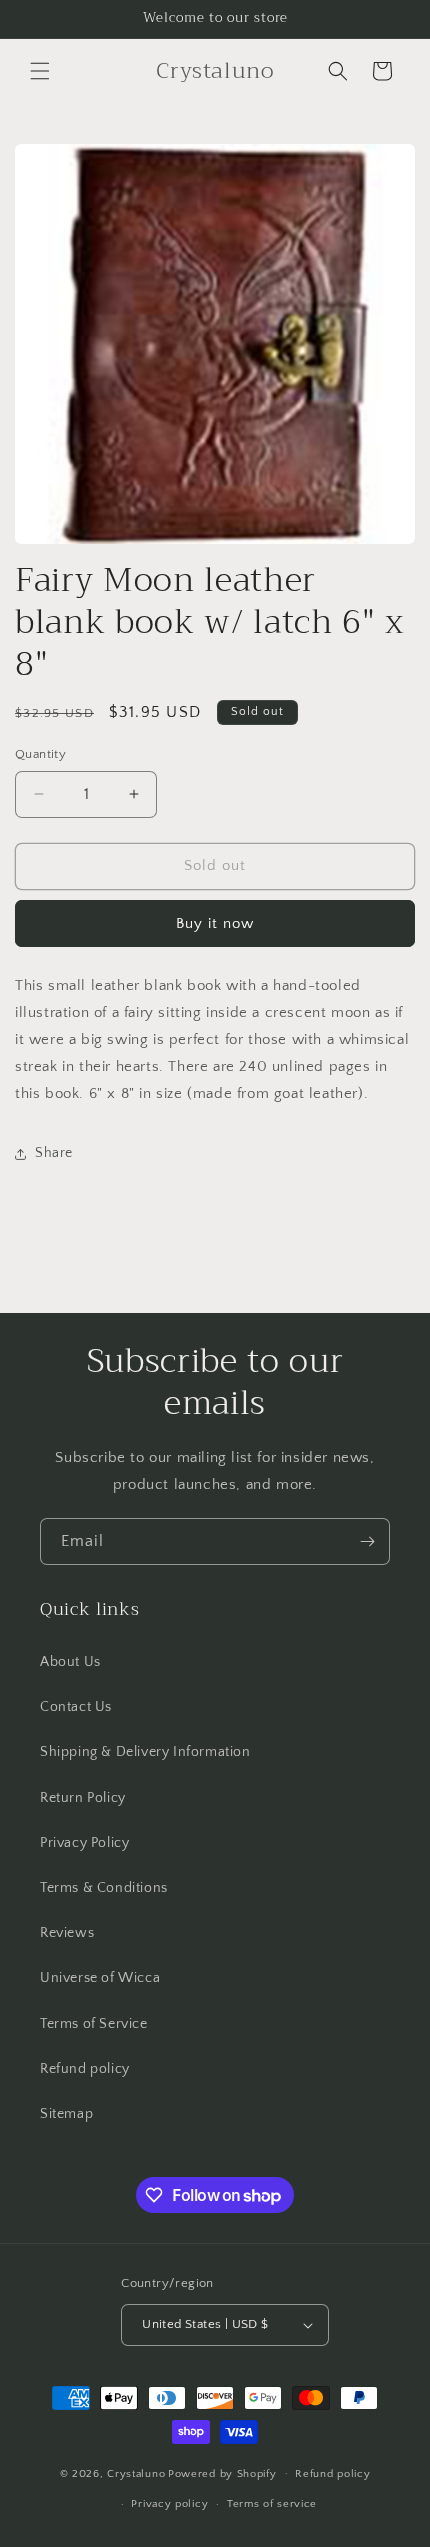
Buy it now (215, 923)
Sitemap (66, 2114)
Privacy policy (169, 2504)
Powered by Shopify (222, 2473)
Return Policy (83, 1798)
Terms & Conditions (104, 1888)
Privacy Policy (84, 1843)
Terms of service (272, 2504)
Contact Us (76, 1707)
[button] (40, 71)
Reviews (67, 1933)
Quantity (40, 754)
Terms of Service (94, 2024)
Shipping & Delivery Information (145, 1752)
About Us (70, 1662)
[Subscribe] (367, 1541)
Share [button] (54, 1153)
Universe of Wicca (100, 1978)
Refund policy (85, 2069)
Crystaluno (136, 2473)
